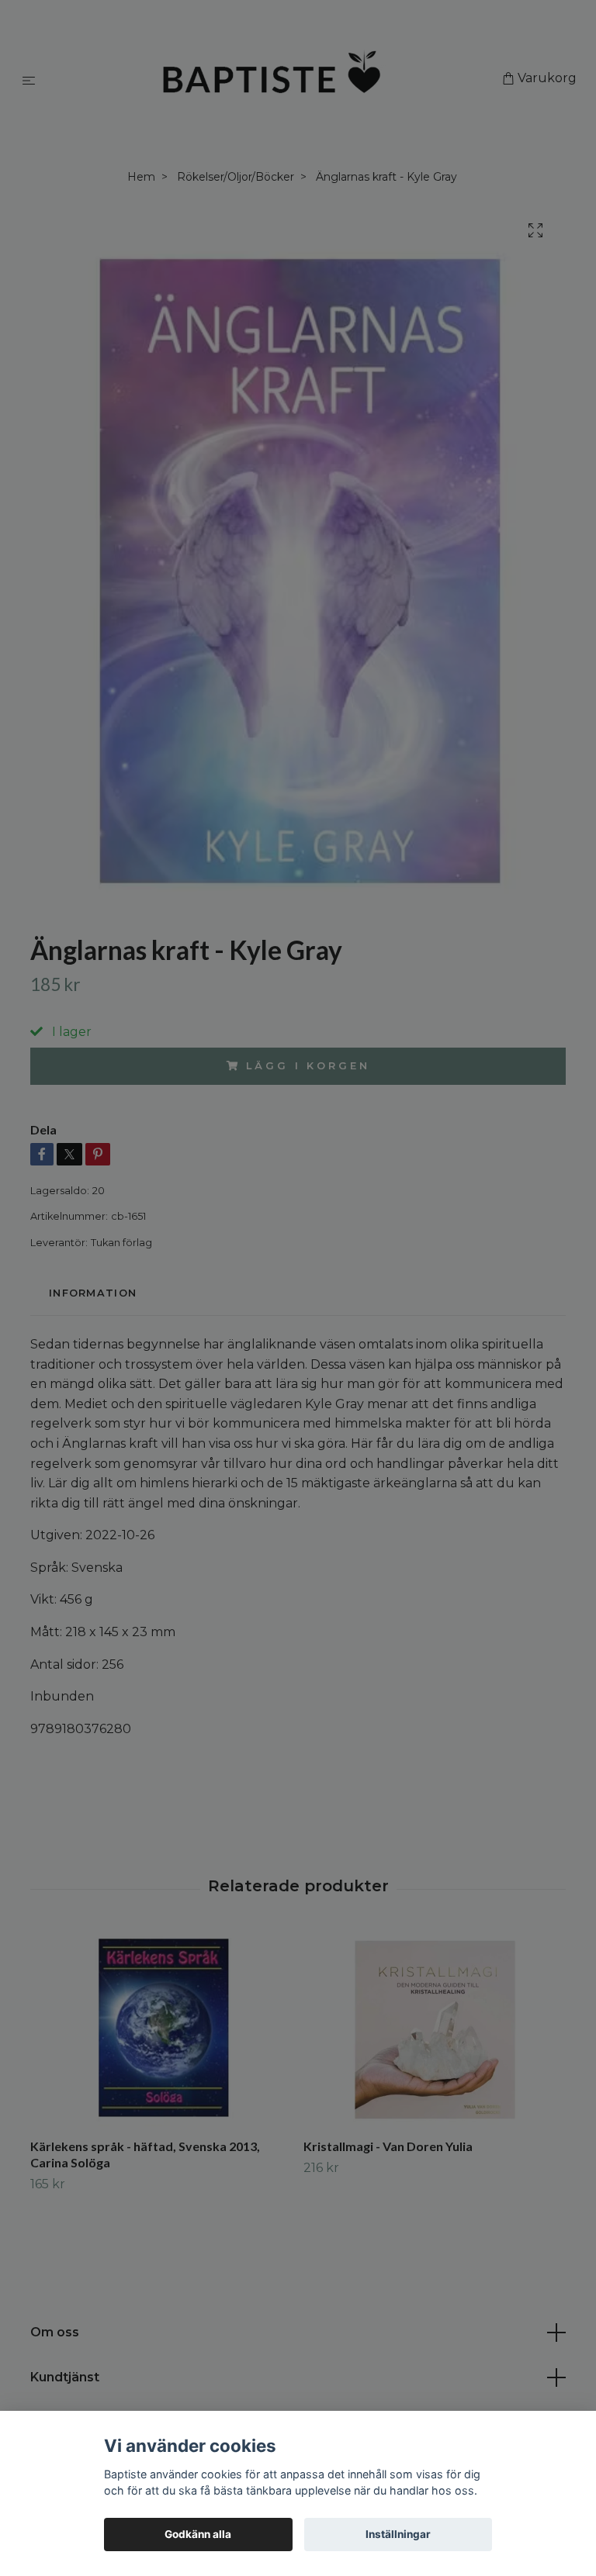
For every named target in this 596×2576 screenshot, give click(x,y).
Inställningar (398, 2534)
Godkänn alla (198, 2534)
